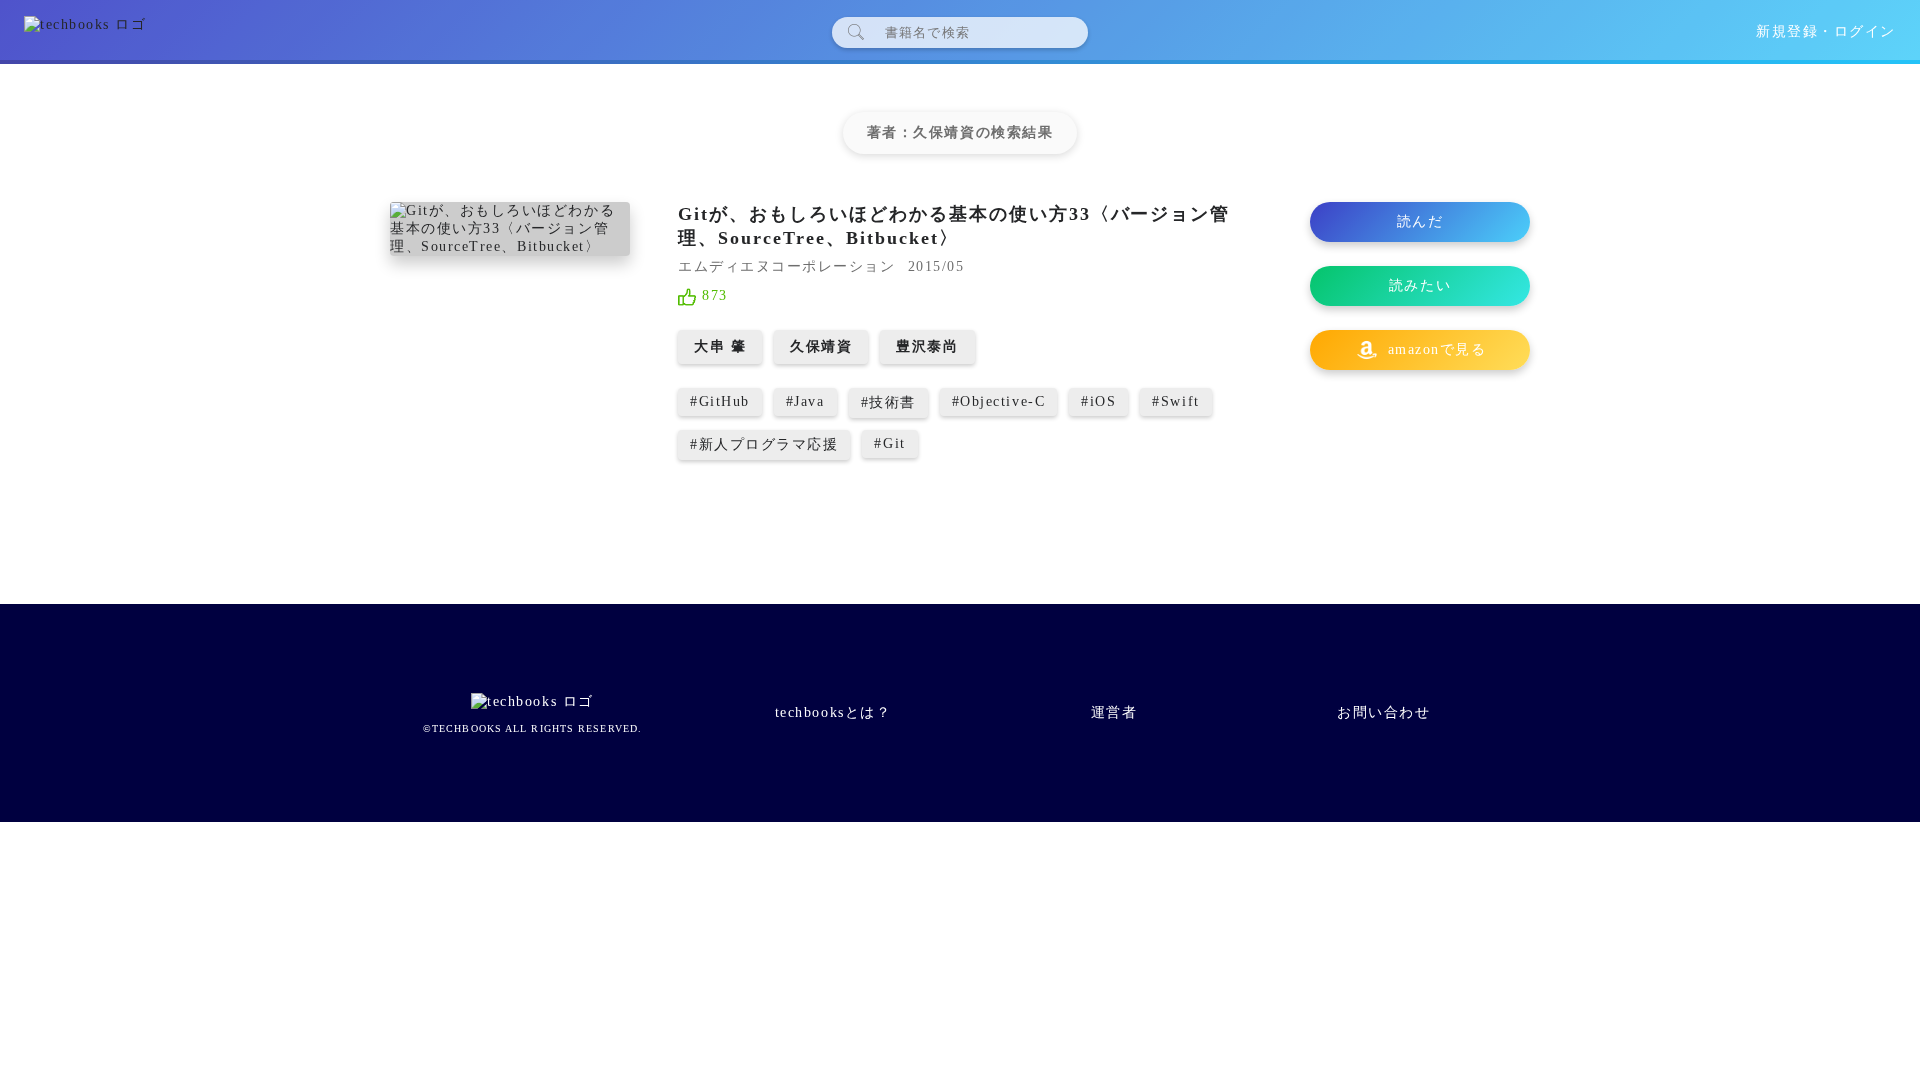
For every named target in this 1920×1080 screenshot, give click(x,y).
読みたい (1420, 285)
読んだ (1420, 221)
